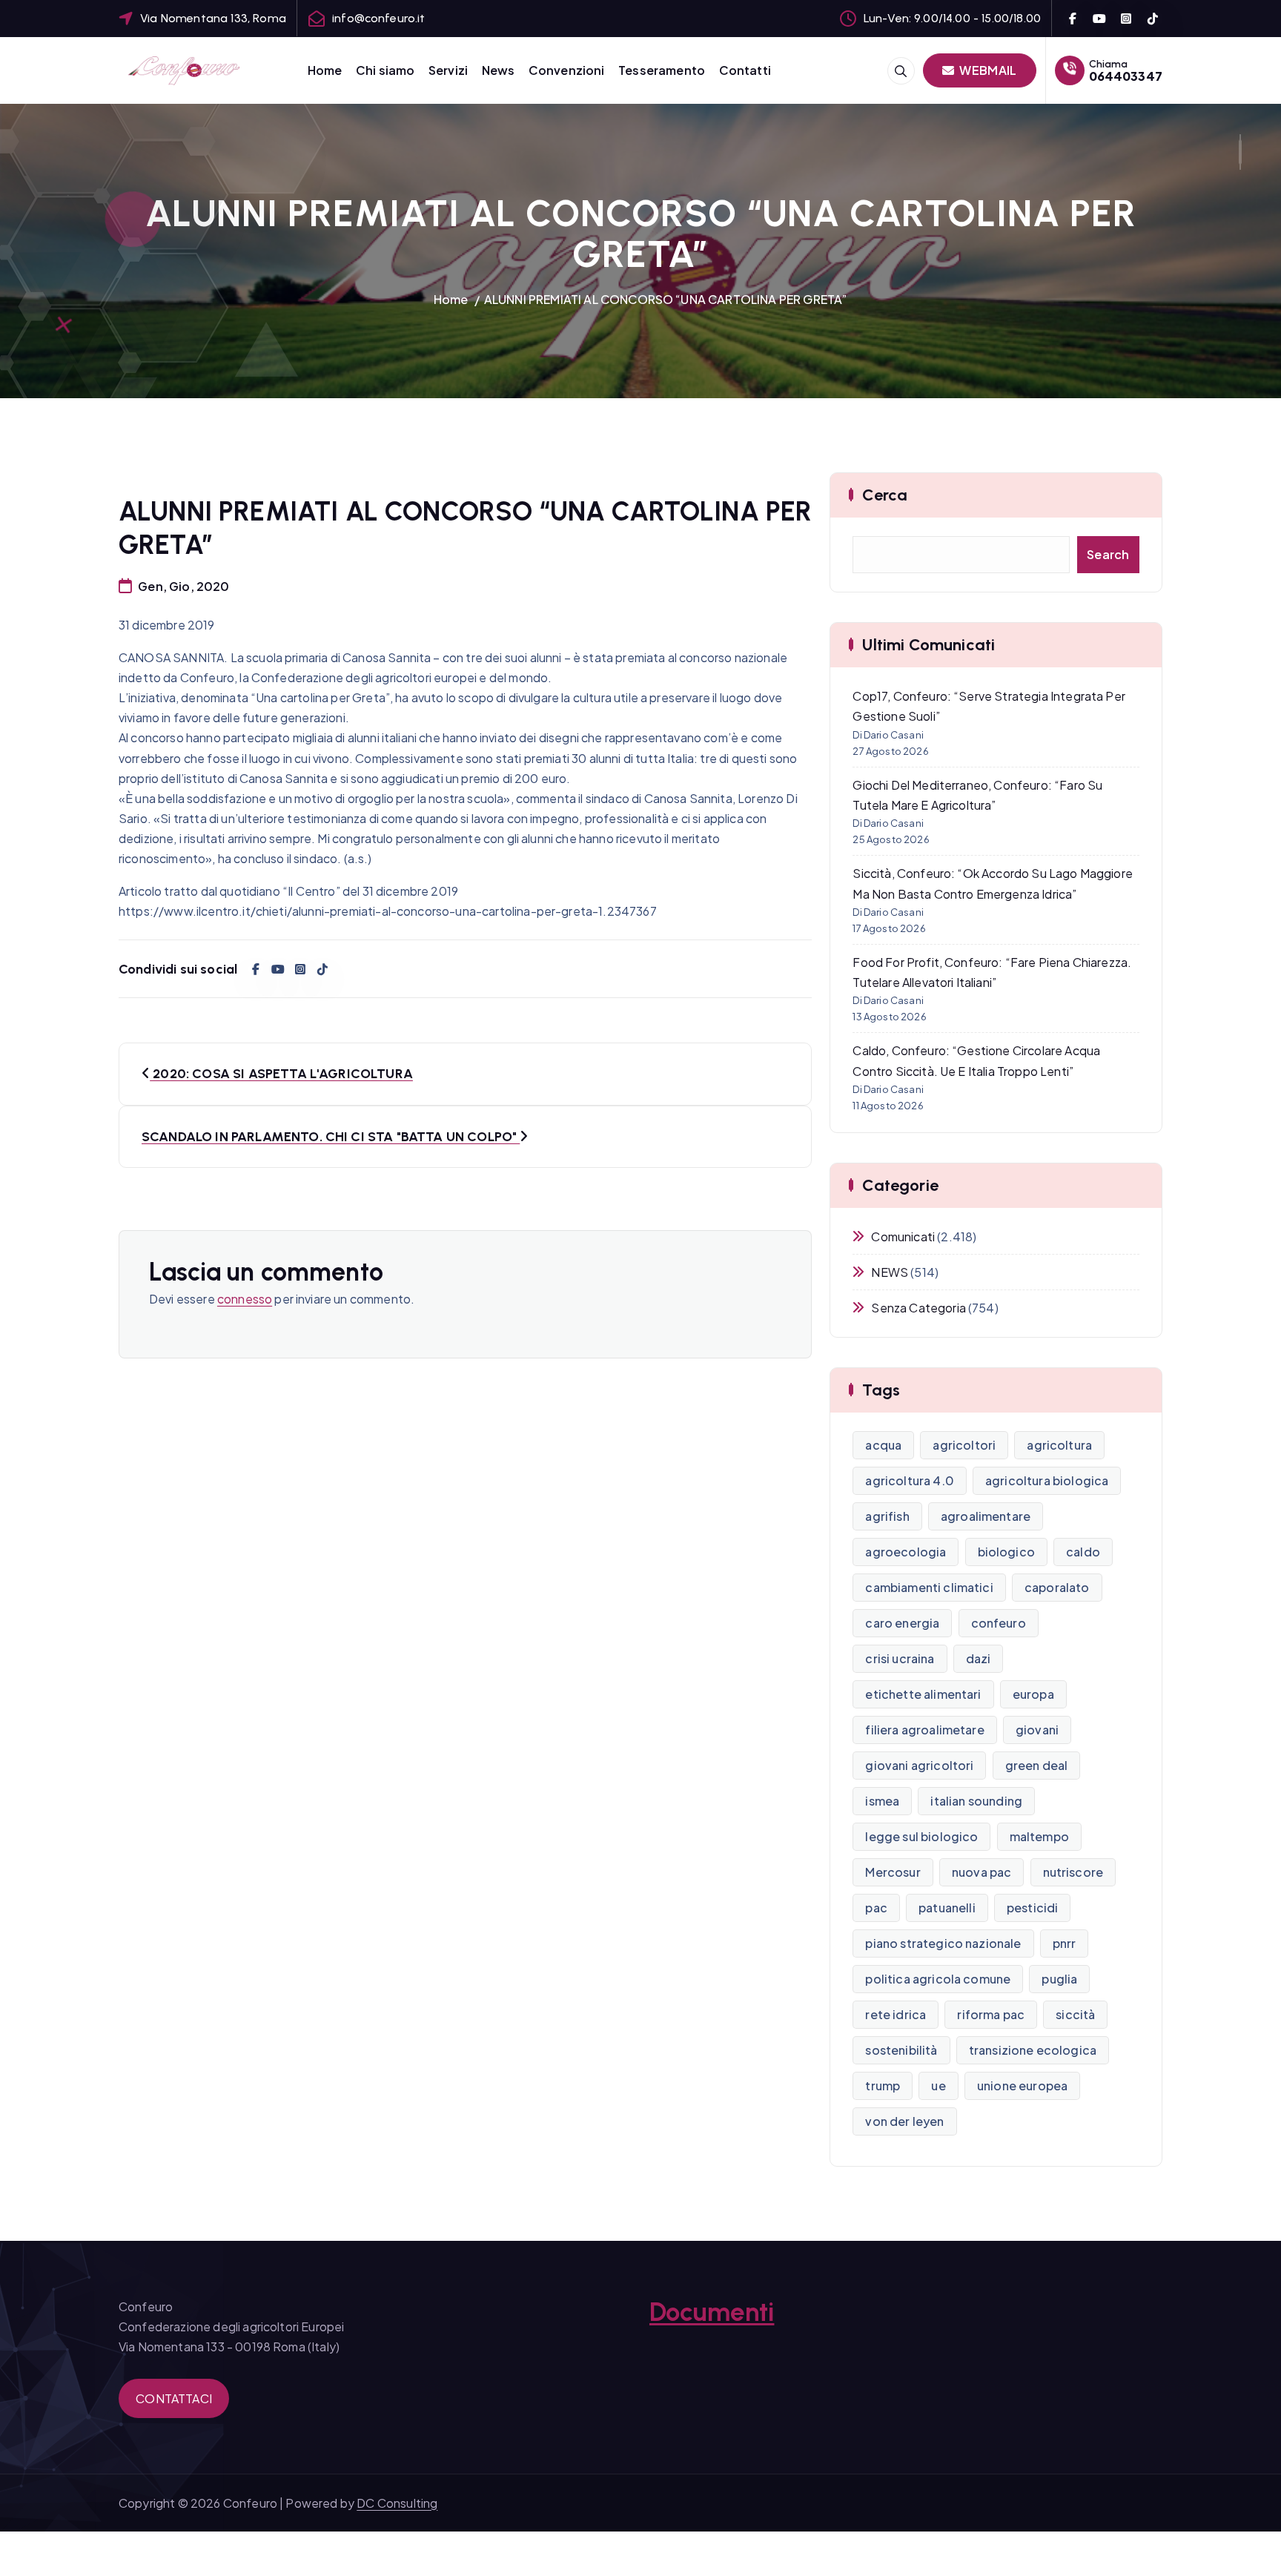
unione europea (1022, 2085)
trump (883, 2085)
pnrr (1065, 1943)
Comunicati (903, 1236)
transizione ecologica (1033, 2050)
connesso (245, 1299)
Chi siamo (385, 70)
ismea (882, 1801)
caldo (1083, 1552)
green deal (1037, 1765)
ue (938, 2085)
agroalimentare (986, 1516)
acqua (883, 1445)
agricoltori (964, 1445)
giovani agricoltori (919, 1765)
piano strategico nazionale (943, 1943)
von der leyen (904, 2121)
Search (1108, 554)
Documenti (712, 2312)
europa (1033, 1694)
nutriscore (1073, 1872)
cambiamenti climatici (929, 1587)
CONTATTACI (174, 2398)
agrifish (887, 1516)
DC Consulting (397, 2503)
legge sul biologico (921, 1836)
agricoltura (1059, 1445)
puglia (1059, 1979)
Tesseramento (662, 70)
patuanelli (947, 1908)
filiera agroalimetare (924, 1730)
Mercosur (893, 1872)
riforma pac (991, 2014)
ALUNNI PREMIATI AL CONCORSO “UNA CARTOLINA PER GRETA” (666, 299)
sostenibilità (901, 2050)
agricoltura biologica (1047, 1480)
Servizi (448, 70)
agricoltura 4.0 (909, 1480)
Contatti (745, 70)
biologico (1006, 1552)
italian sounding (976, 1801)
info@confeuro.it (379, 18)
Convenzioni (567, 70)
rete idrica (896, 2014)
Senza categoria (918, 1308)
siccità (1075, 2014)
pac (876, 1908)
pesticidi (1032, 1908)
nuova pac (982, 1872)
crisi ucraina (900, 1658)
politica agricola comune (938, 1979)
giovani (1037, 1730)
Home (325, 70)
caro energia (902, 1623)
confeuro (999, 1623)
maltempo (1039, 1836)
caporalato (1057, 1587)
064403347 (1126, 76)
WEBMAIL (987, 70)
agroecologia (906, 1552)
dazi (979, 1658)
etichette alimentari (923, 1694)
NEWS (890, 1272)
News (499, 70)
